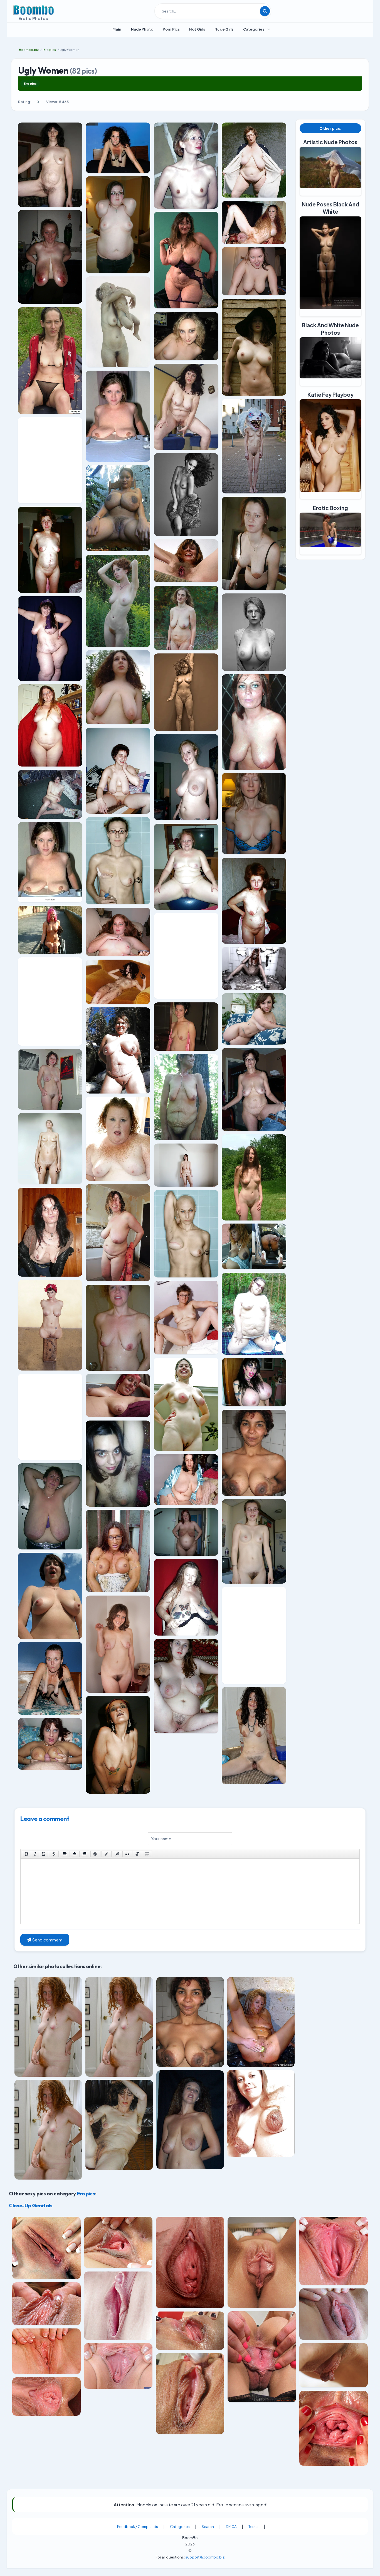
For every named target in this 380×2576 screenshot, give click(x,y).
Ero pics (30, 83)
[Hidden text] (118, 1854)
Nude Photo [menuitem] (142, 29)
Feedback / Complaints (138, 2527)
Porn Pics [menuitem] (171, 29)
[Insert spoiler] (147, 1854)
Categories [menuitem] (254, 29)
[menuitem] (117, 29)
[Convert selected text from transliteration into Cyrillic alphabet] (137, 1854)
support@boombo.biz (205, 2557)
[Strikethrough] (54, 1854)
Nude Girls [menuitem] (224, 29)
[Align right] (84, 1854)
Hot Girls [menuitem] (197, 29)
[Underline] (44, 1854)
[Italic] (35, 1854)
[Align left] (65, 1854)
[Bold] (27, 1854)
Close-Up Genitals (31, 2205)
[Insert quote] (127, 1854)
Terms (253, 2527)
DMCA (231, 2527)
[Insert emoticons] (95, 1854)
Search (208, 2527)
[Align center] (75, 1854)
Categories (180, 2527)
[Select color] (107, 1854)
